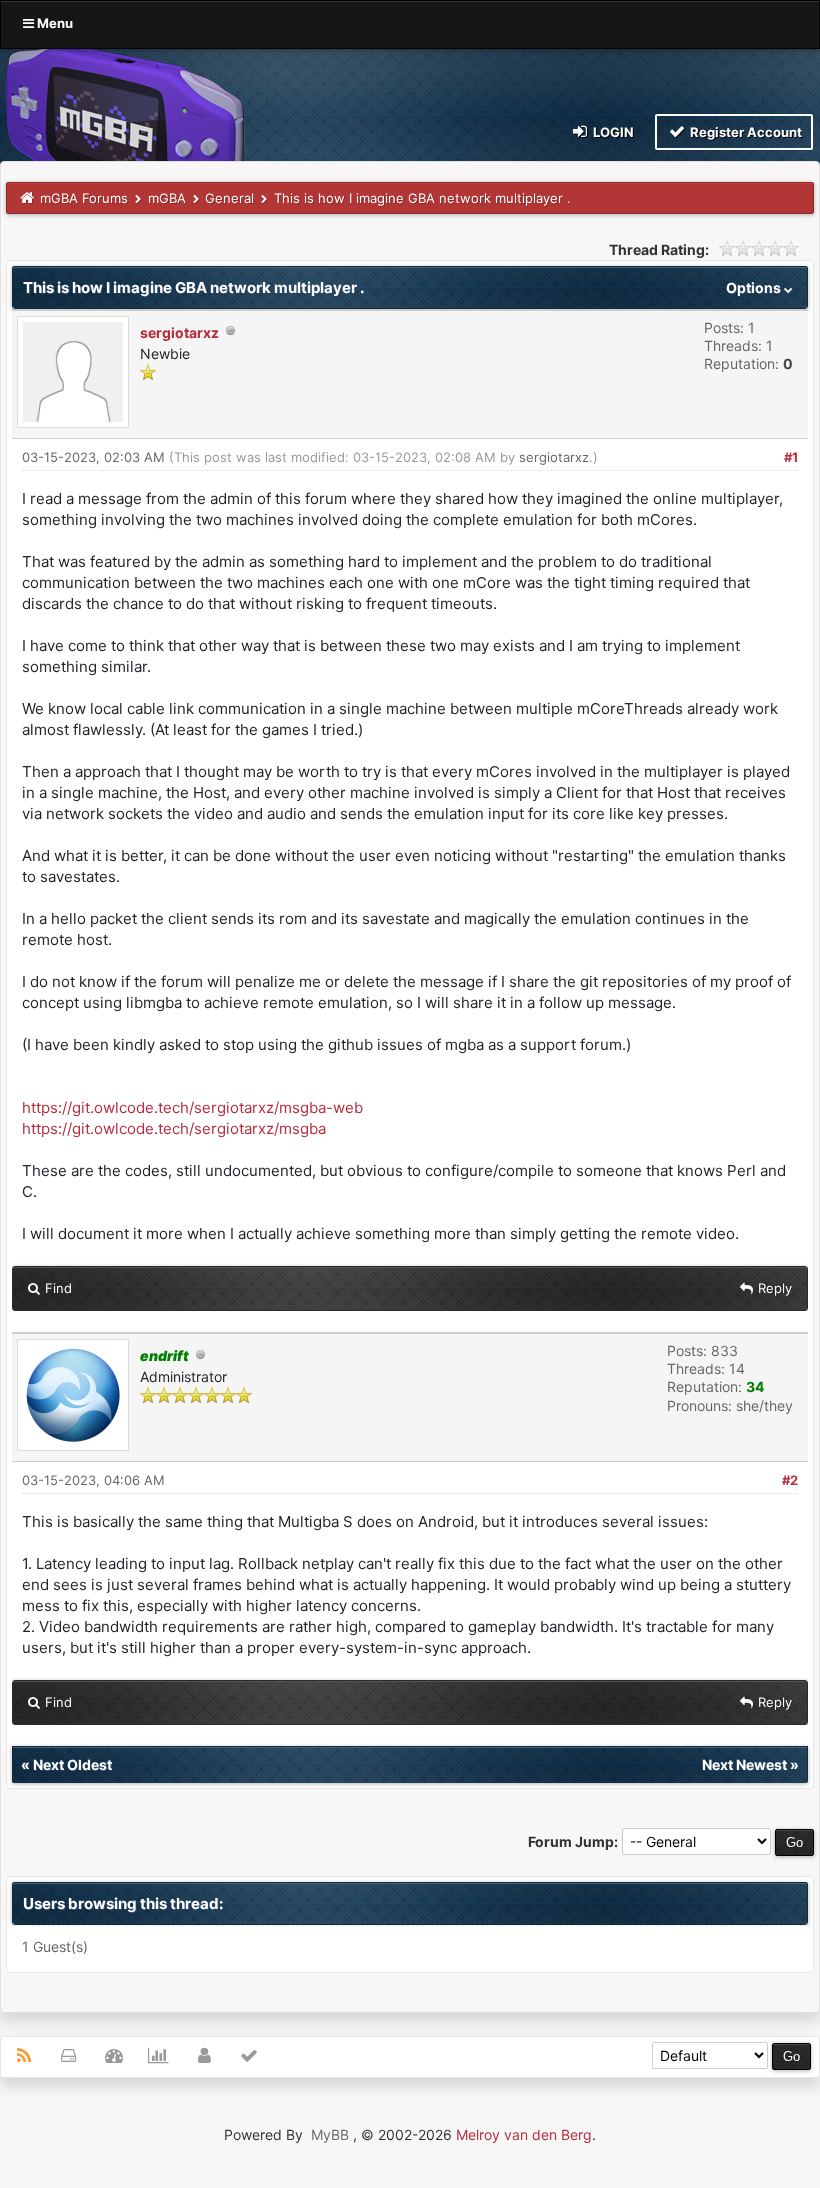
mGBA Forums (84, 198)
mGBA (167, 198)
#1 (791, 457)
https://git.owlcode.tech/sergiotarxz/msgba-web (192, 1107)
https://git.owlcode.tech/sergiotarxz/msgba (174, 1128)
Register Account (744, 132)
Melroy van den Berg (524, 2134)
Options (755, 287)
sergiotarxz (179, 332)
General (229, 198)
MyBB (330, 2134)
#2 (790, 1480)
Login (612, 132)
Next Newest (744, 1764)
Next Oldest (72, 1764)
